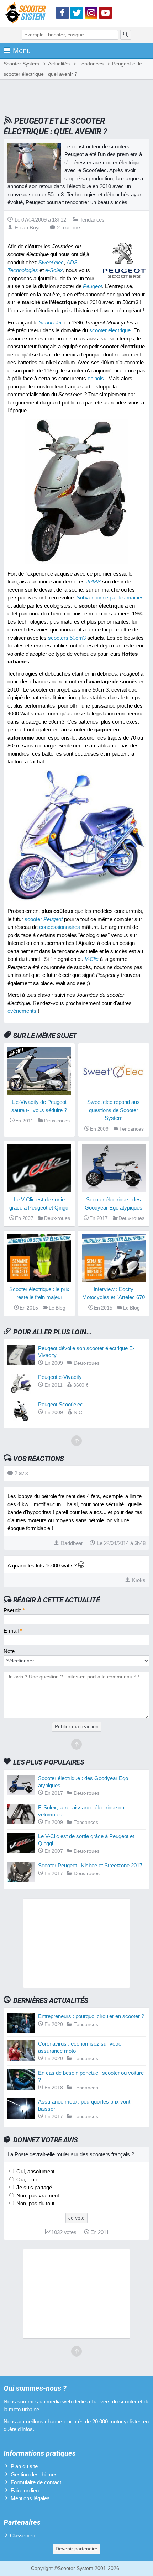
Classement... (25, 2536)
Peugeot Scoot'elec (60, 1404)
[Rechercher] (126, 35)
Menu (22, 51)
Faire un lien (25, 2490)
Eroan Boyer (29, 228)
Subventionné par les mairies (110, 597)
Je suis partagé (33, 2187)
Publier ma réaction (77, 1727)
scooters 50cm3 (67, 638)
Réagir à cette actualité (56, 1600)
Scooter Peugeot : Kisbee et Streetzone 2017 (90, 1865)
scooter (44, 919)
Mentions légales (30, 2498)
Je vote (76, 2218)
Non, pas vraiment (37, 2196)
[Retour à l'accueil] (27, 14)
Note (9, 1651)
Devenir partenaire (76, 2549)
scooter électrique (110, 330)
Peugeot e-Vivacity (60, 1377)
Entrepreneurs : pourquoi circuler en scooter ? (91, 2016)
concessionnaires (60, 927)
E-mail (13, 1631)
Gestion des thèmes (34, 2474)
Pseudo (14, 1610)
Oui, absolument (35, 2171)
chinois (96, 378)
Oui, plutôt (27, 2180)
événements (22, 1011)
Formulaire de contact (36, 2482)
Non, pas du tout (35, 2203)
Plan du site (24, 2466)
